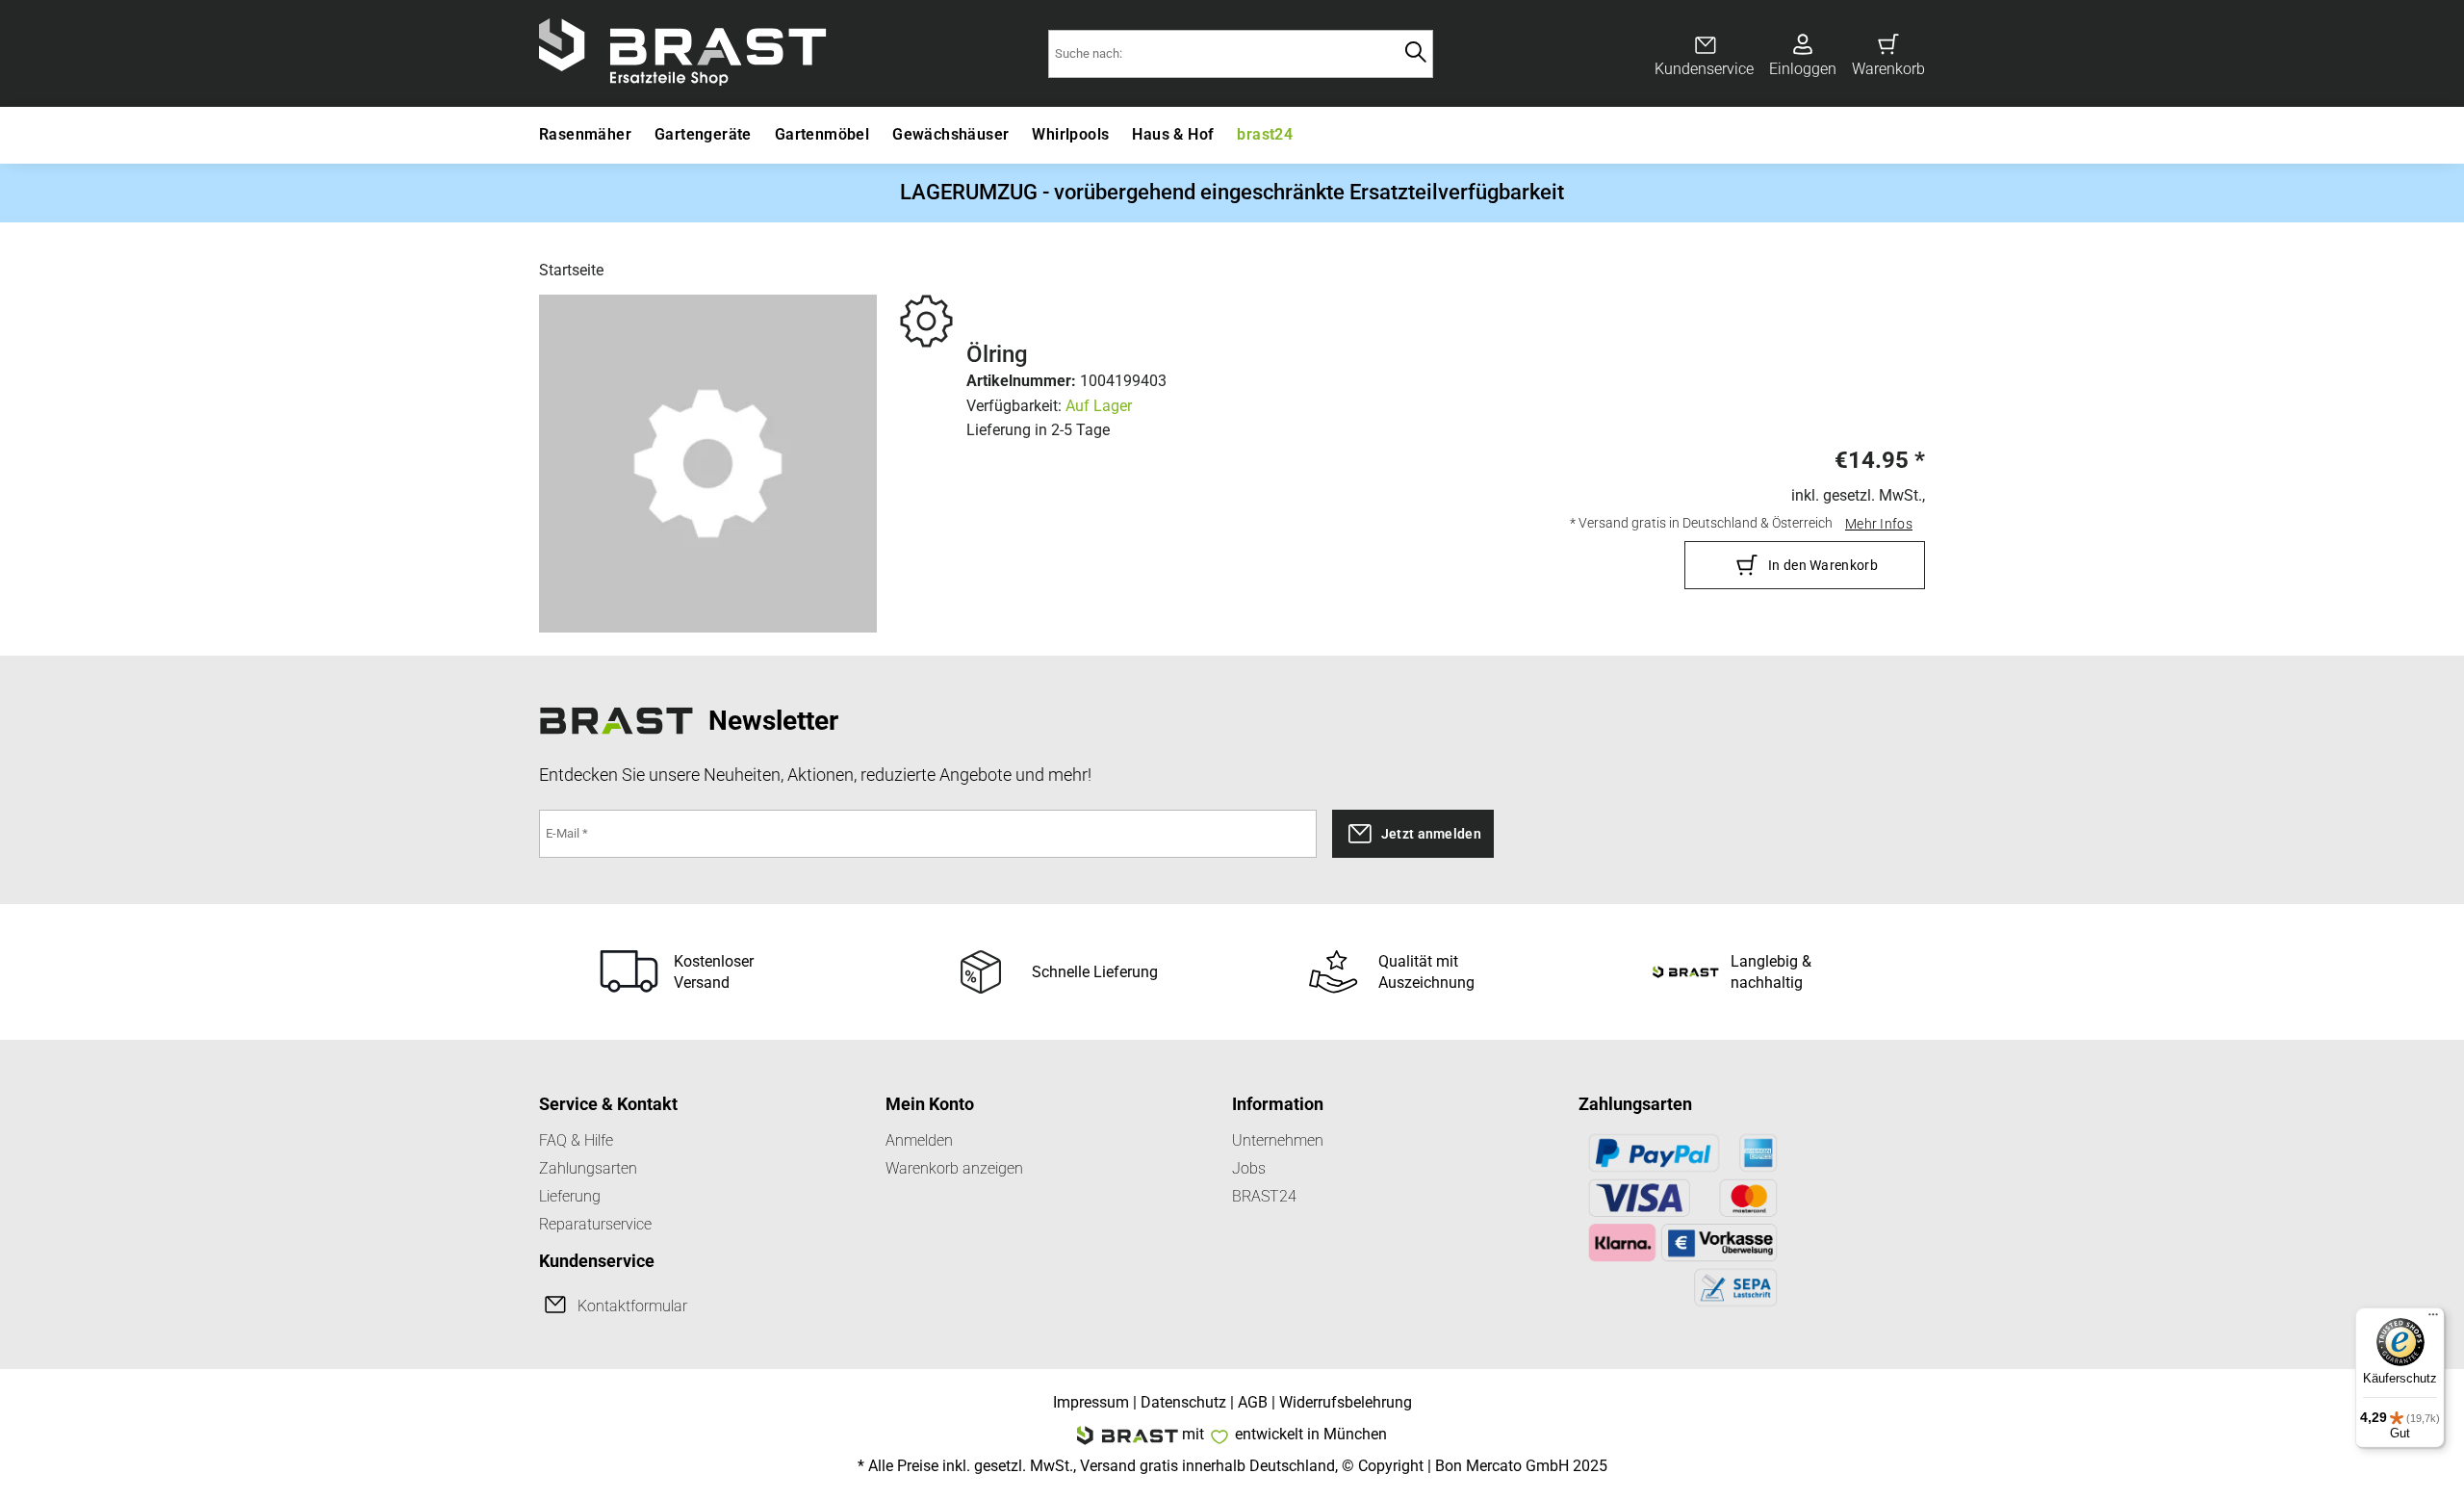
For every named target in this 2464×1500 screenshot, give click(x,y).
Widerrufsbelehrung (1346, 1402)
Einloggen (1803, 69)
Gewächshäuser (950, 134)
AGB (1253, 1402)
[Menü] (2433, 1319)
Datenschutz (1183, 1402)
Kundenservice (1704, 69)
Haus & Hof (1173, 134)
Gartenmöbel (822, 134)
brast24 (1265, 134)
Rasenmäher (585, 134)
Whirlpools (1070, 134)
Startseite (571, 270)
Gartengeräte (703, 134)
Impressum (1091, 1402)
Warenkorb (1888, 69)
